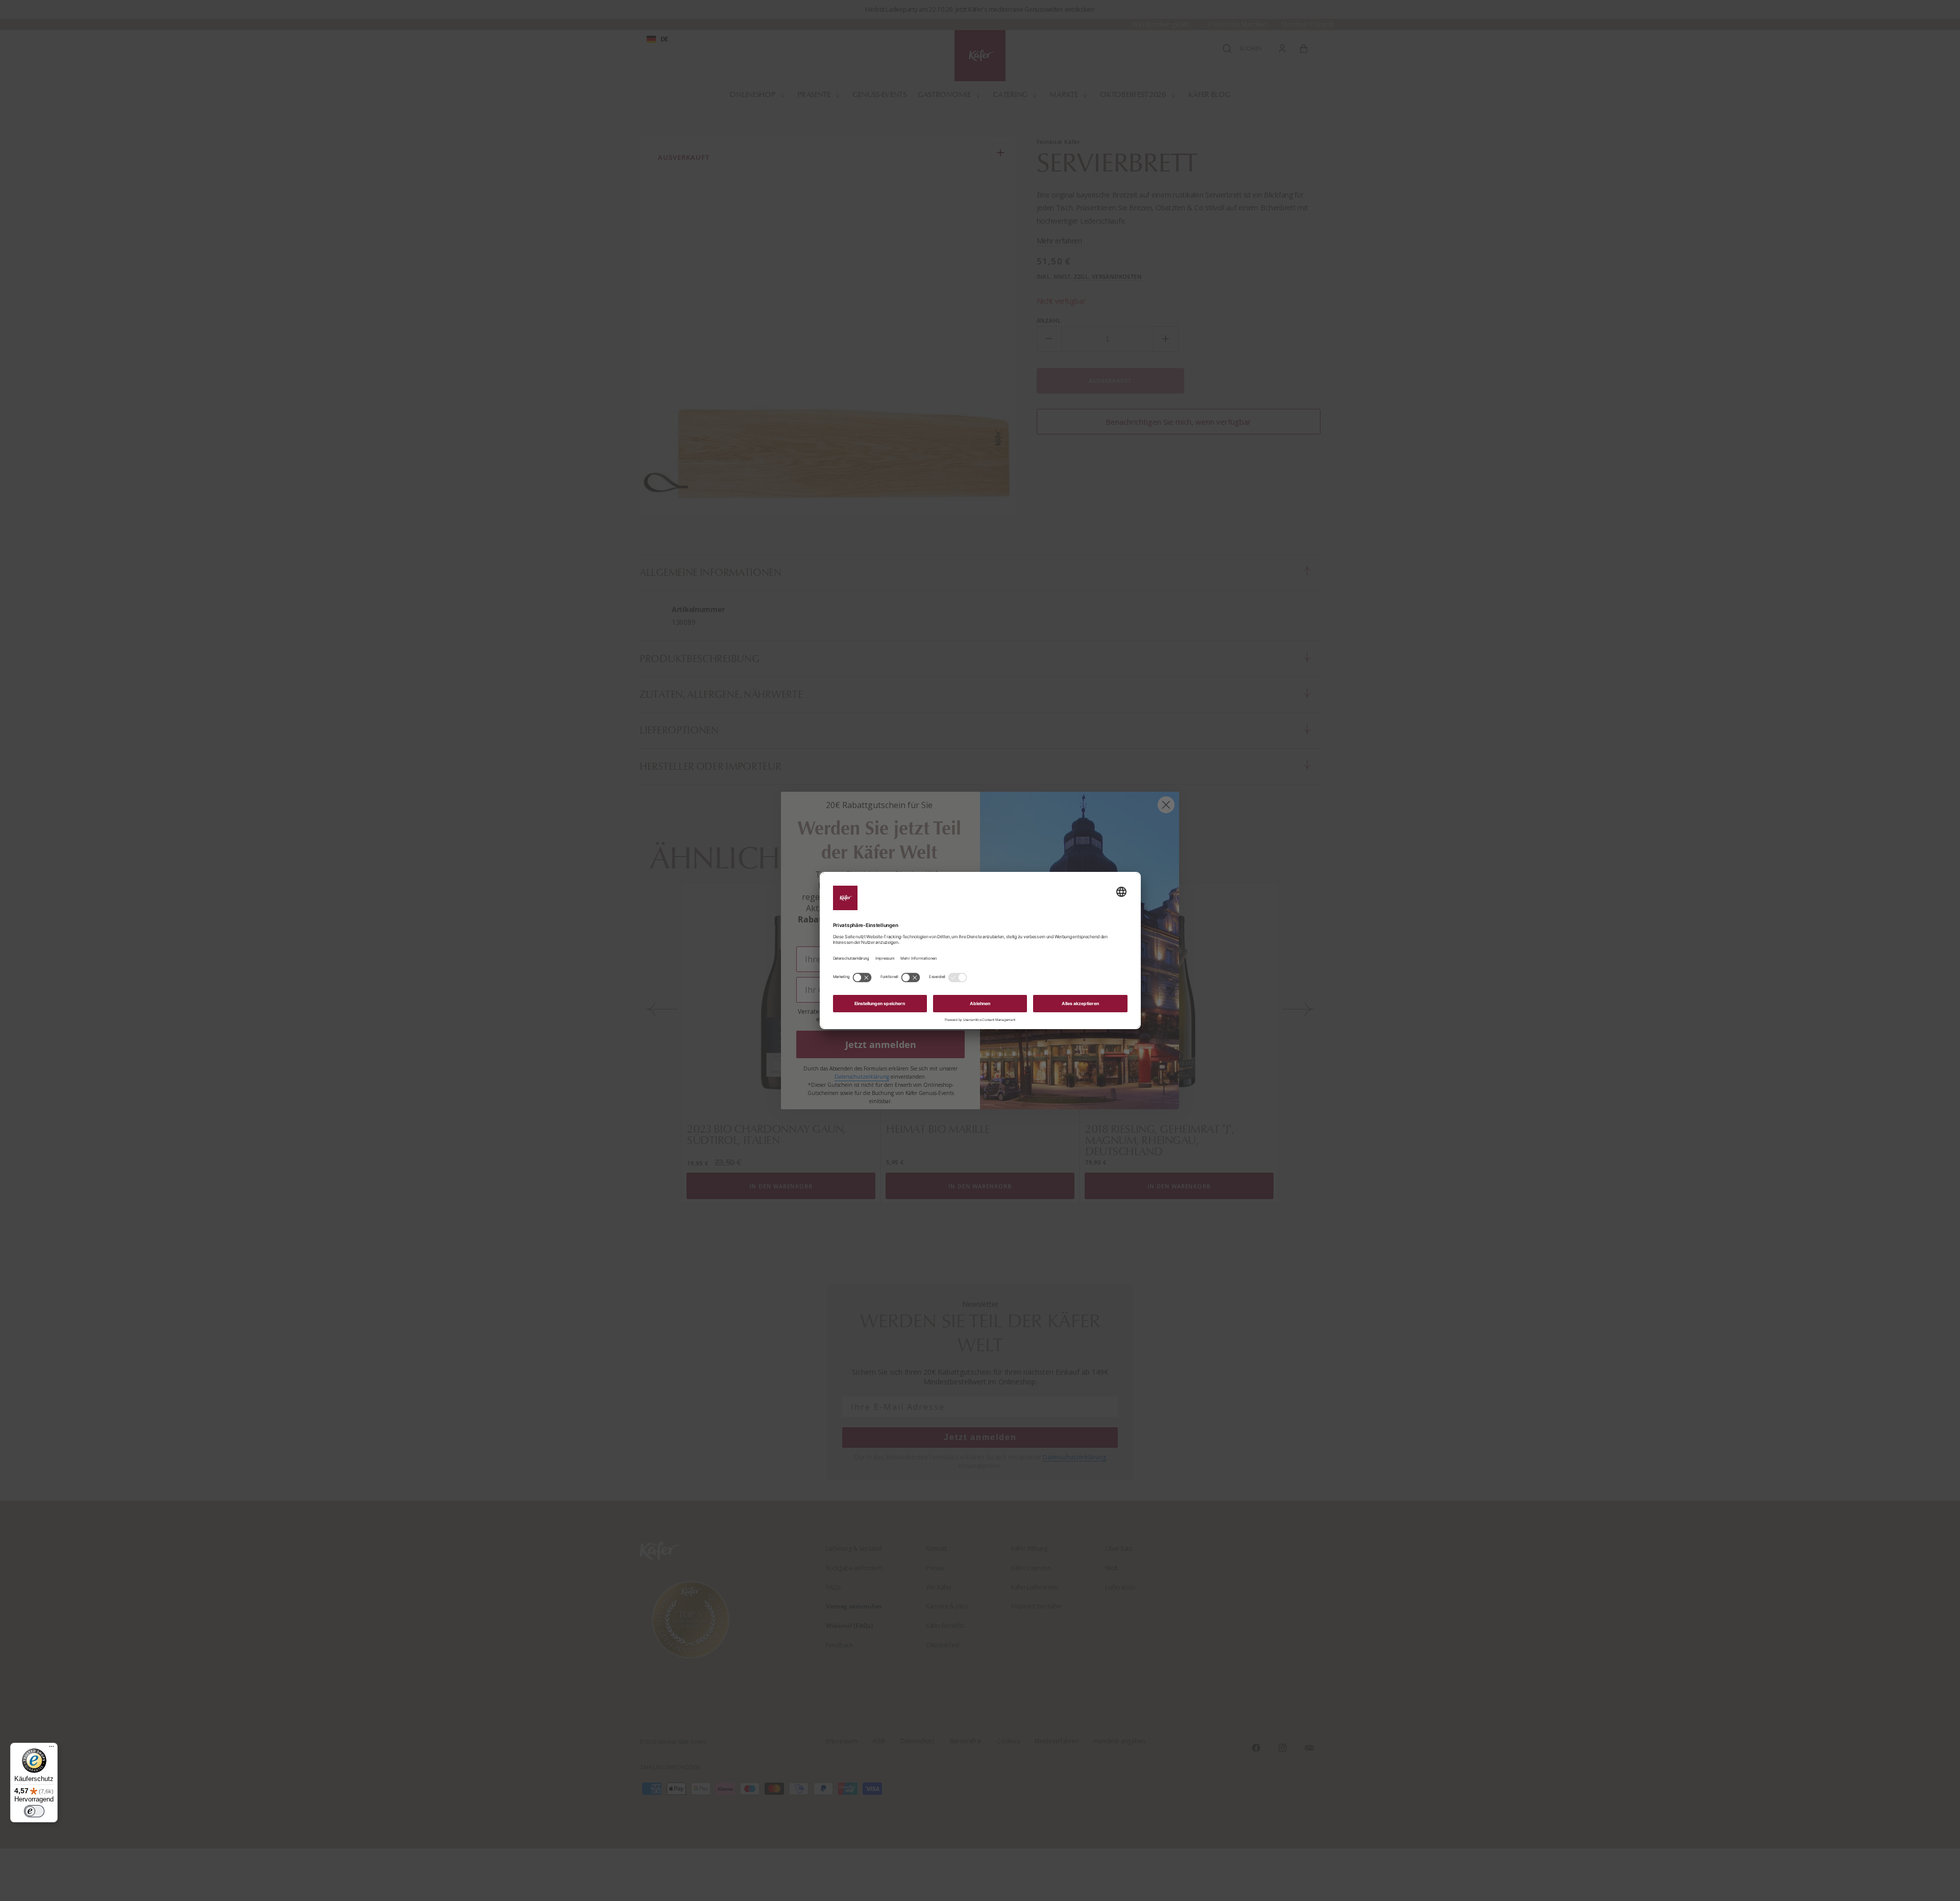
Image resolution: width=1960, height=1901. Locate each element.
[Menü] (52, 1749)
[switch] (34, 1811)
